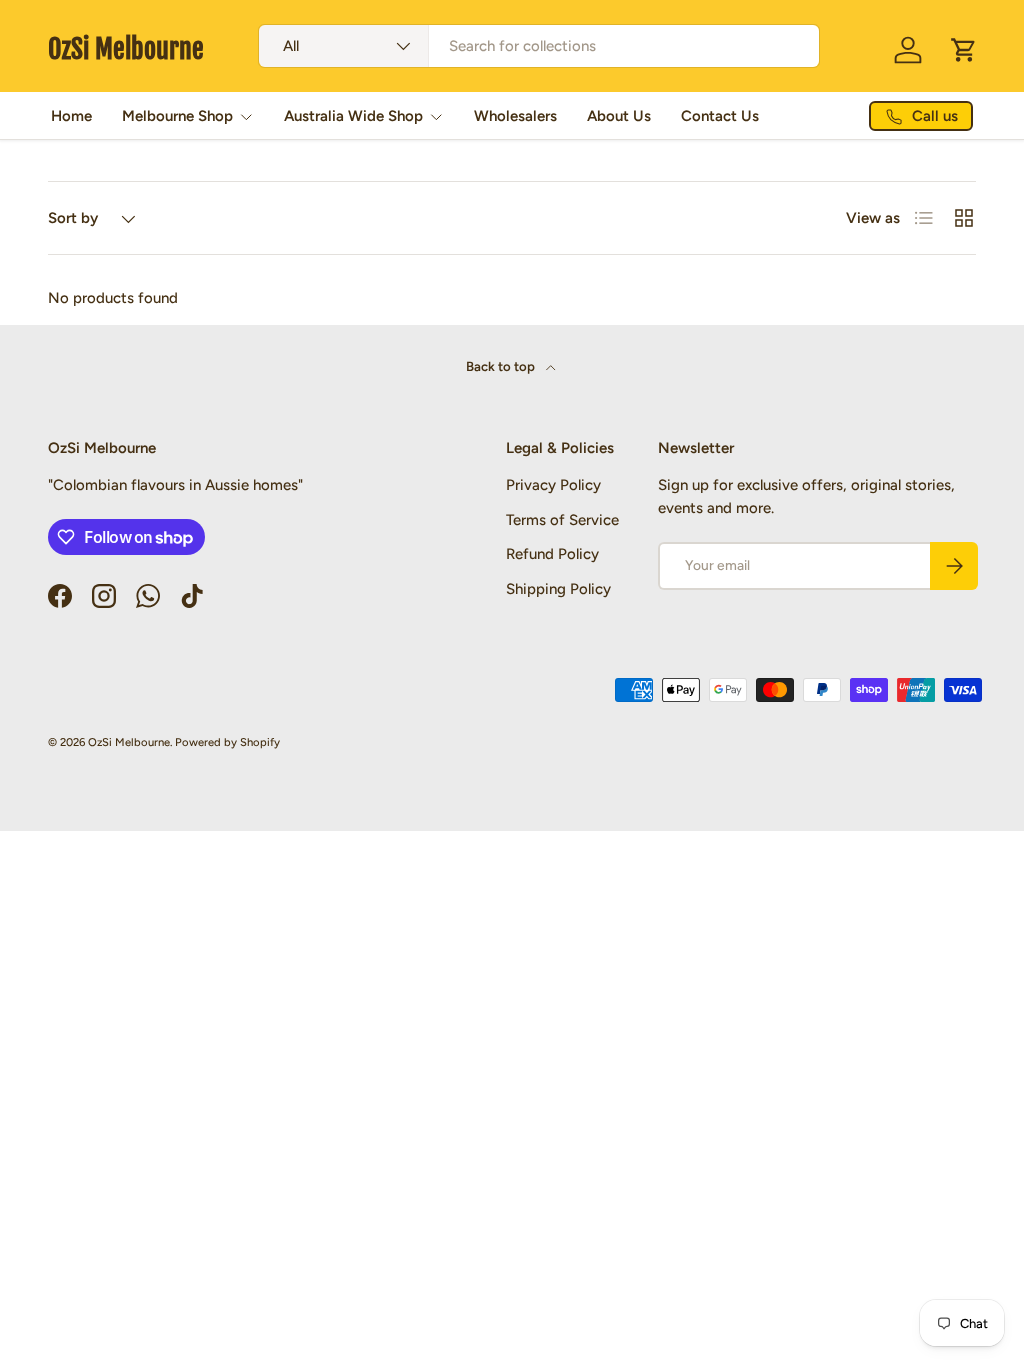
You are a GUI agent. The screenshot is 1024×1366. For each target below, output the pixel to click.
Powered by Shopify (227, 742)
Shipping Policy (558, 589)
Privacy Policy (553, 485)
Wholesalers (515, 116)
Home (71, 116)
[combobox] (538, 46)
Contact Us (720, 116)
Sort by (73, 218)
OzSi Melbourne (129, 742)
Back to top (502, 366)
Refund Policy (552, 554)
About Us (619, 116)
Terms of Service (562, 520)
